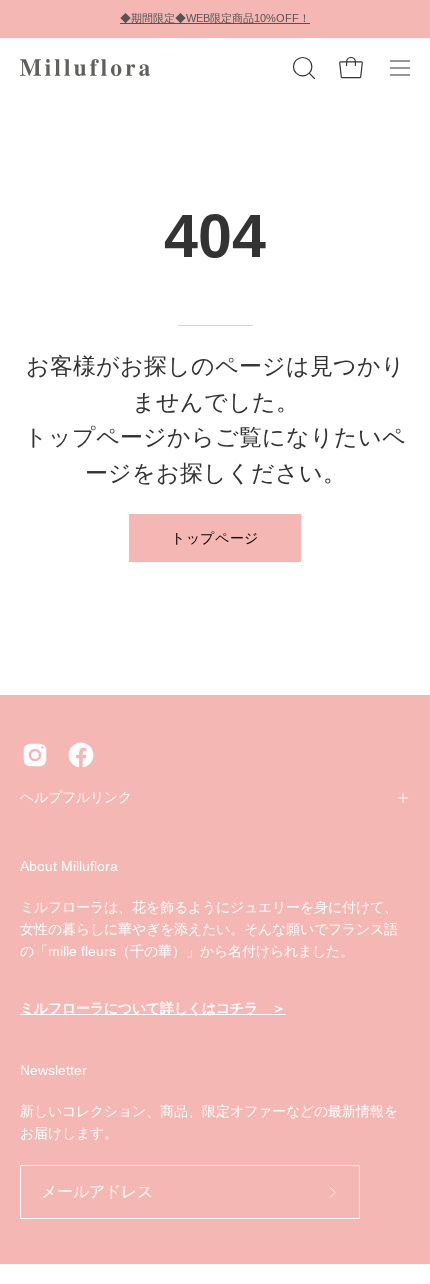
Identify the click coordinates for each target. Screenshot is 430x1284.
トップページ (215, 537)
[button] (302, 68)
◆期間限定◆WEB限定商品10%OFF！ (215, 18)
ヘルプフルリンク (76, 797)
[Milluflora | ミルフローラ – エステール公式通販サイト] (85, 68)
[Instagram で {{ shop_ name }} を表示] (35, 755)
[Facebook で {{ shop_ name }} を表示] (81, 755)
